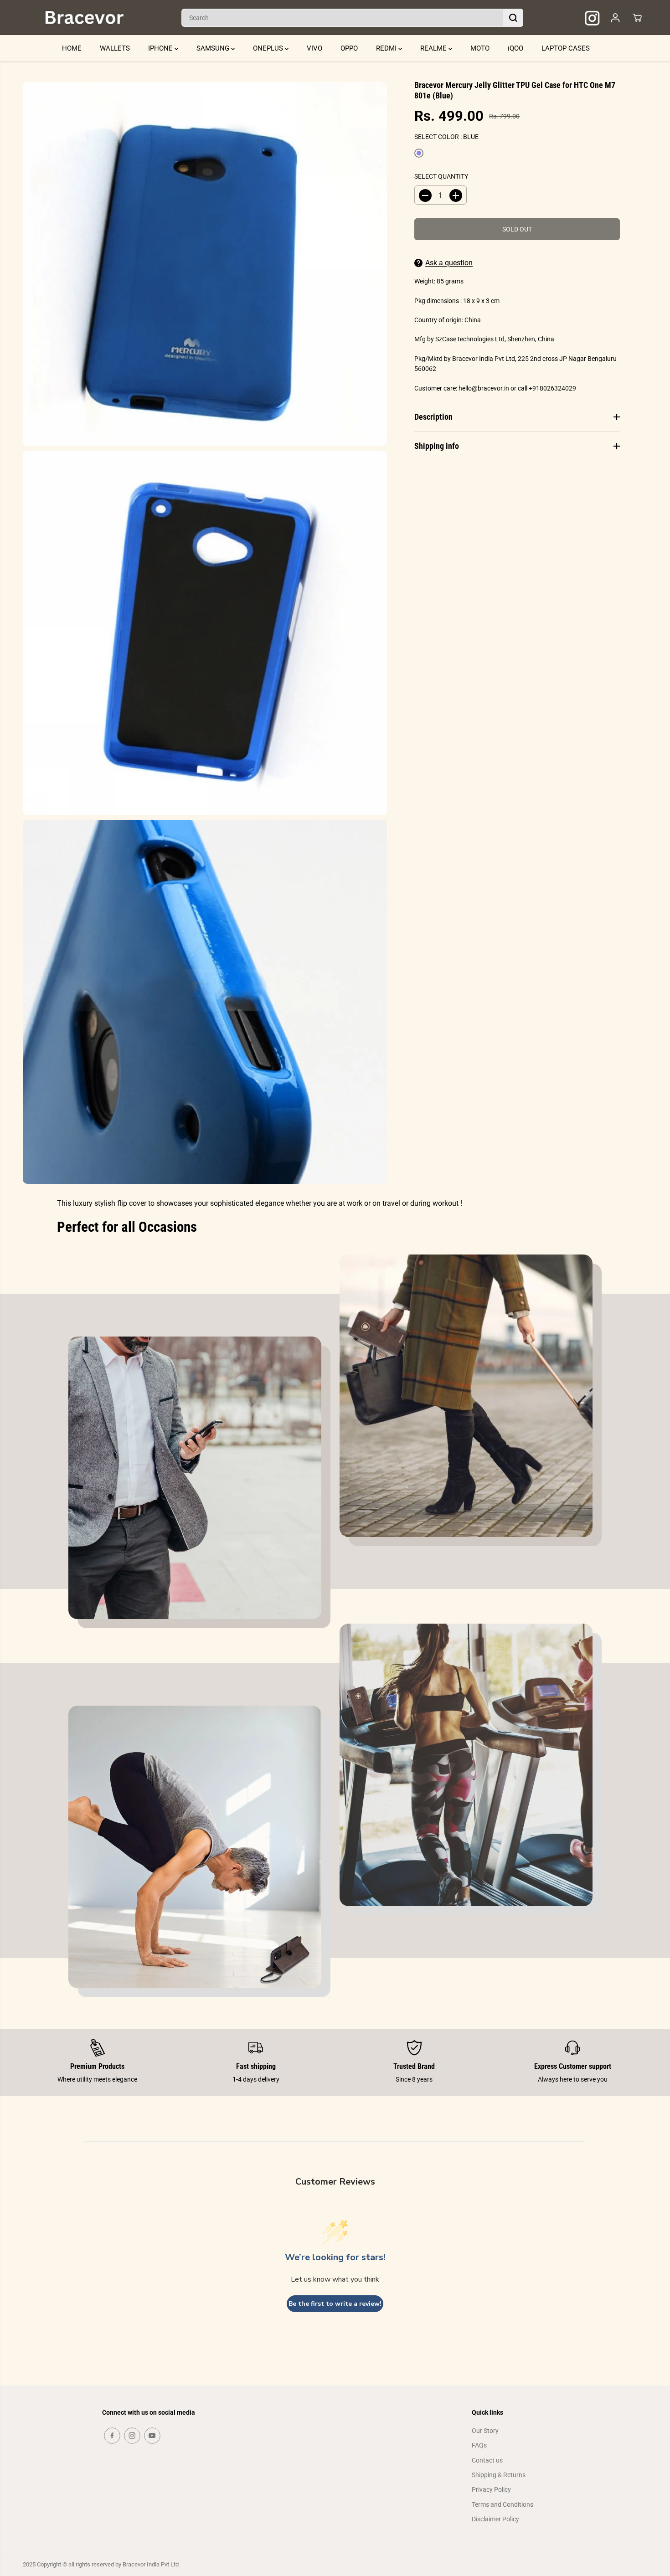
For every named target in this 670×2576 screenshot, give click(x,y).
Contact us (487, 2460)
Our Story (485, 2431)
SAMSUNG (214, 48)
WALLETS (115, 48)
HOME (72, 48)
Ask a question (449, 263)
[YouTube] (152, 2436)
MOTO (480, 48)
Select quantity (441, 176)
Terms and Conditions (502, 2504)
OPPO (349, 48)
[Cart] (637, 18)
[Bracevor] (84, 18)
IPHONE (161, 48)
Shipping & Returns (499, 2475)
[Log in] (615, 18)
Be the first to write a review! (335, 2304)
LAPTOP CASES (566, 48)
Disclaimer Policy (495, 2519)
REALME (434, 48)
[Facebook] (112, 2436)
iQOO (515, 48)
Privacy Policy (491, 2489)
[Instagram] (132, 2436)
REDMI (387, 48)
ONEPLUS (269, 48)
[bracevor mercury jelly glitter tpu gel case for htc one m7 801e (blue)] (205, 264)
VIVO (314, 48)
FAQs (479, 2445)
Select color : (446, 137)
